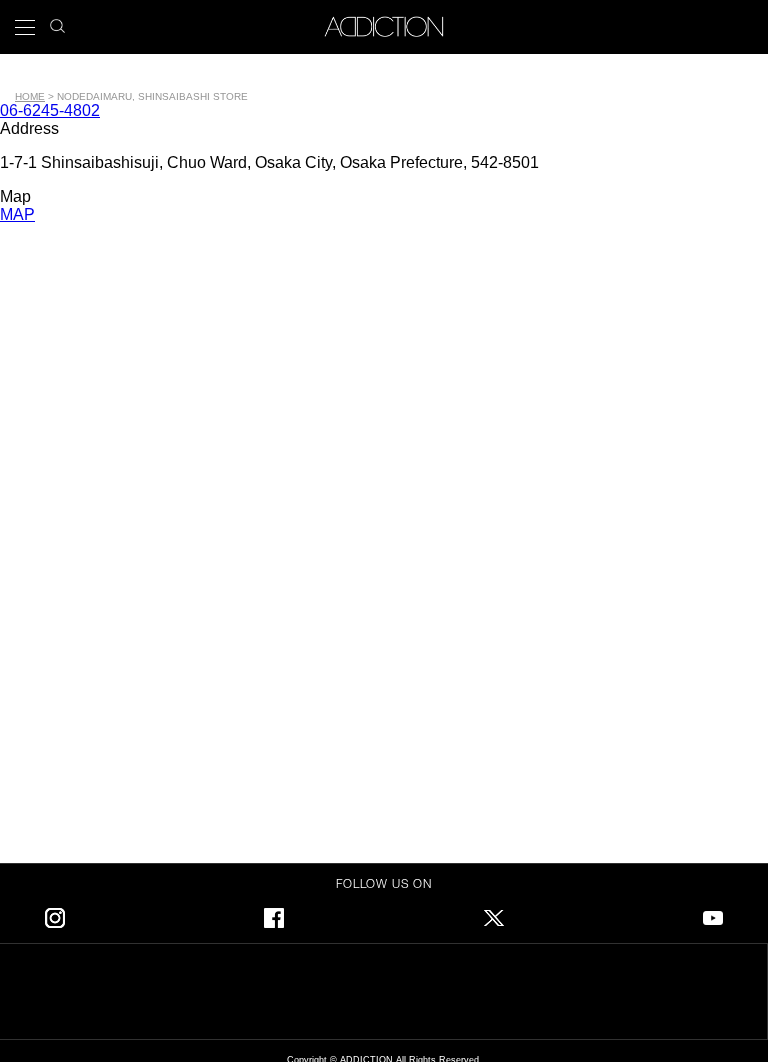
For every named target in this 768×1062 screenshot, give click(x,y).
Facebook (274, 914)
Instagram (55, 914)
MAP (17, 214)
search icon (57, 20)
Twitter (494, 914)
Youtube (713, 914)
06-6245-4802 (50, 110)
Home (30, 96)
